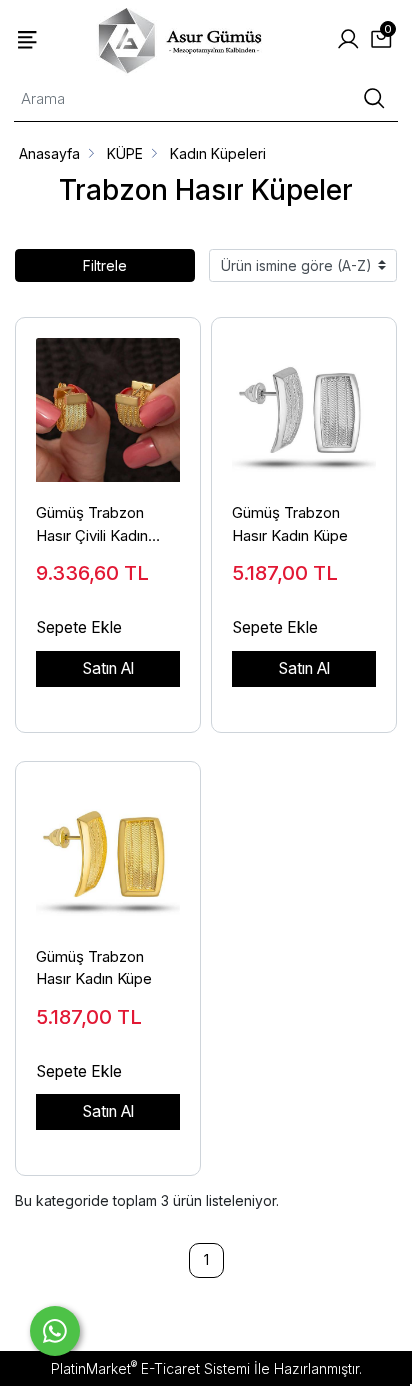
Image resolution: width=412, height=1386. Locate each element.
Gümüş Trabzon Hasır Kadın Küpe (290, 524)
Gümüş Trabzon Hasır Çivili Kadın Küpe (92, 525)
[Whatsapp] (55, 1331)
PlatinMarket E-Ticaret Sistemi (150, 1368)
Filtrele (105, 265)
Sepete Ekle (79, 627)
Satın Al (108, 668)
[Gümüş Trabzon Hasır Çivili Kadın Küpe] (108, 400)
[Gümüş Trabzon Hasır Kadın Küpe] (304, 400)
